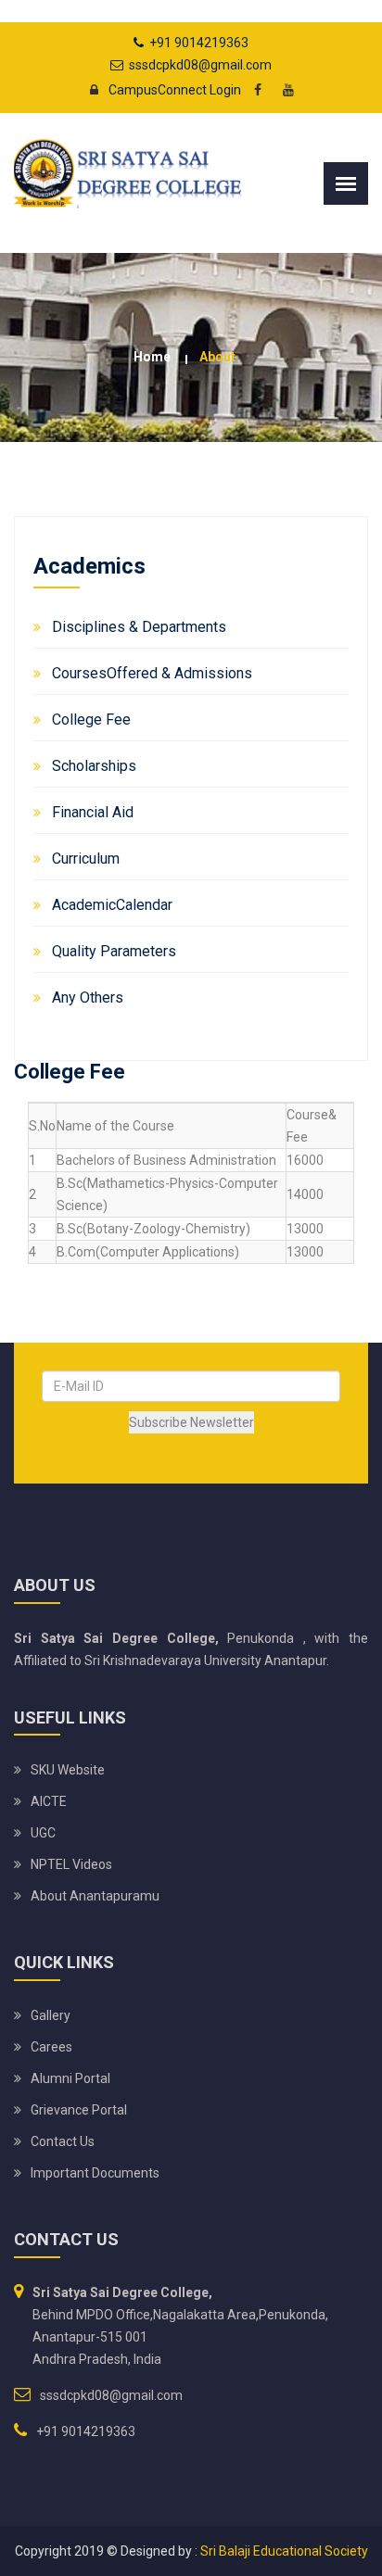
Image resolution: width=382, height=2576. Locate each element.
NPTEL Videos (71, 1864)
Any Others (88, 998)
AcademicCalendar (112, 905)
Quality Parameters (114, 951)
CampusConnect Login (175, 90)
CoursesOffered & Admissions (152, 673)
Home (152, 357)
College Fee (91, 720)
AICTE (49, 1801)
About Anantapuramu (95, 1896)
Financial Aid (93, 812)
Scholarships (94, 766)
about (217, 357)
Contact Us (63, 2141)
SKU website (68, 1770)
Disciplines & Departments (139, 627)
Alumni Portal (70, 2078)
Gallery (51, 2015)
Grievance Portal (79, 2110)
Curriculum (86, 859)
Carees (51, 2047)
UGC (43, 1833)
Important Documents (95, 2173)
